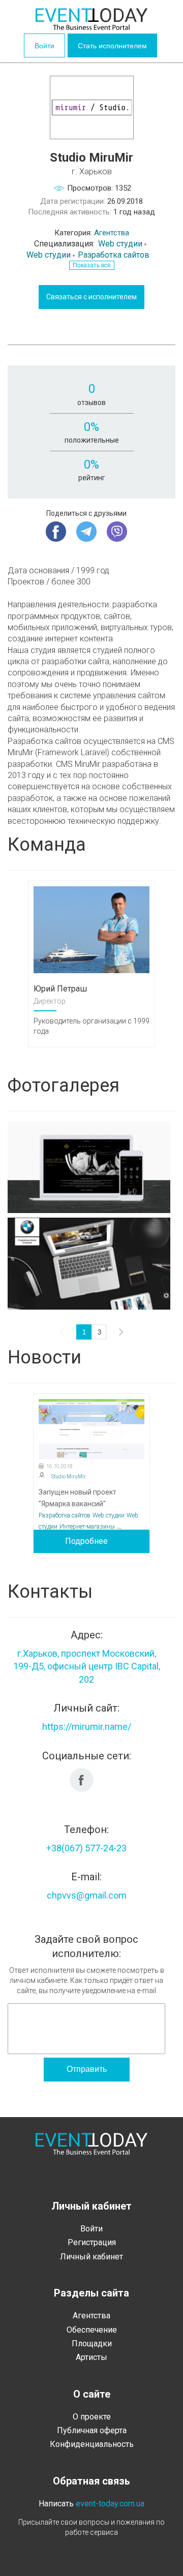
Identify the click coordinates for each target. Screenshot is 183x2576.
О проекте (92, 2417)
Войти (44, 46)
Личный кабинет (91, 2257)
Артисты (91, 2357)
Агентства (112, 233)
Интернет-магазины (87, 1527)
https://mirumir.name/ (87, 1727)
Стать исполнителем (112, 46)
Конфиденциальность (92, 2444)
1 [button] (84, 1332)
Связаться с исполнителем (91, 297)
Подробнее (86, 1541)
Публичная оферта (92, 2430)
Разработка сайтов (114, 255)
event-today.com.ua (110, 2504)
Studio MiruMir (69, 1477)
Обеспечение (92, 2330)
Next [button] (119, 1332)
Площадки (92, 2344)
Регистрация (92, 2242)
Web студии (120, 244)
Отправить (87, 2069)
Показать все (92, 265)
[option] (91, 964)
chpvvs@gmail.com (87, 1895)
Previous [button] (64, 1332)
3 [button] (99, 1332)
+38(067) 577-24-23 (86, 1848)
